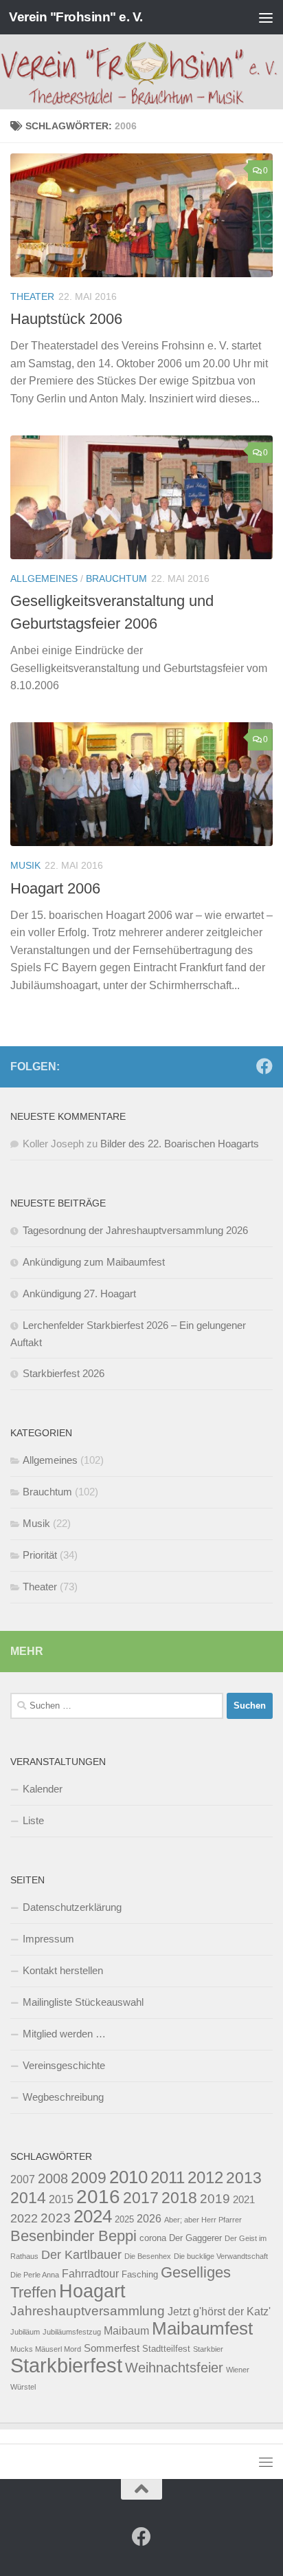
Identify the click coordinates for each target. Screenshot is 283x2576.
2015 (61, 2199)
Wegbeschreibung (63, 2097)
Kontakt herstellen (63, 1970)
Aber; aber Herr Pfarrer (203, 2220)
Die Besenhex (148, 2256)
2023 (56, 2218)
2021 (244, 2200)
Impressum (48, 1939)
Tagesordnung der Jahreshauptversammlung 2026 (135, 1230)
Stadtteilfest (166, 2349)
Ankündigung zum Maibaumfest (94, 1262)
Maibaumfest (202, 2328)
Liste (33, 1820)
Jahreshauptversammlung (88, 2310)
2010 (128, 2177)
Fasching (140, 2274)
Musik (25, 865)
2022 (24, 2218)
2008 (53, 2178)
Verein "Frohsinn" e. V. (76, 17)
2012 (205, 2177)
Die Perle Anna (35, 2275)
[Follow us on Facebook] (264, 1066)
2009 (89, 2178)
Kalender (43, 1789)
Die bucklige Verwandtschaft (221, 2256)
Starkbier (208, 2349)
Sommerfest (112, 2348)
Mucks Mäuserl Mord (46, 2349)
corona (153, 2238)
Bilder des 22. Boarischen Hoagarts (180, 1144)
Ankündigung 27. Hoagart (79, 1294)
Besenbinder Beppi (73, 2236)
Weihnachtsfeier (174, 2368)
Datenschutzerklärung (72, 1907)
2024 (93, 2216)
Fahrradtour (90, 2273)
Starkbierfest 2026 (64, 1373)
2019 (215, 2198)
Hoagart (92, 2291)
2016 (98, 2196)
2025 (124, 2219)
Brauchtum (116, 578)
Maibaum (126, 2330)
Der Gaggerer (195, 2238)
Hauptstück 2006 (66, 319)
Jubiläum (25, 2332)
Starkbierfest (66, 2365)
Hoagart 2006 (55, 888)
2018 (179, 2198)
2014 (28, 2198)
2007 (23, 2179)
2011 (168, 2177)
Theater (32, 296)
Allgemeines (44, 578)
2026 (149, 2218)
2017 (141, 2198)
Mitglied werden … (64, 2034)
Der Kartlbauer (81, 2254)
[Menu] (266, 17)
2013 (244, 2178)
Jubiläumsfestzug (72, 2332)
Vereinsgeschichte (64, 2065)
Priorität (40, 1555)
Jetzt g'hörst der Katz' (219, 2311)
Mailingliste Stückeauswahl (83, 2002)
